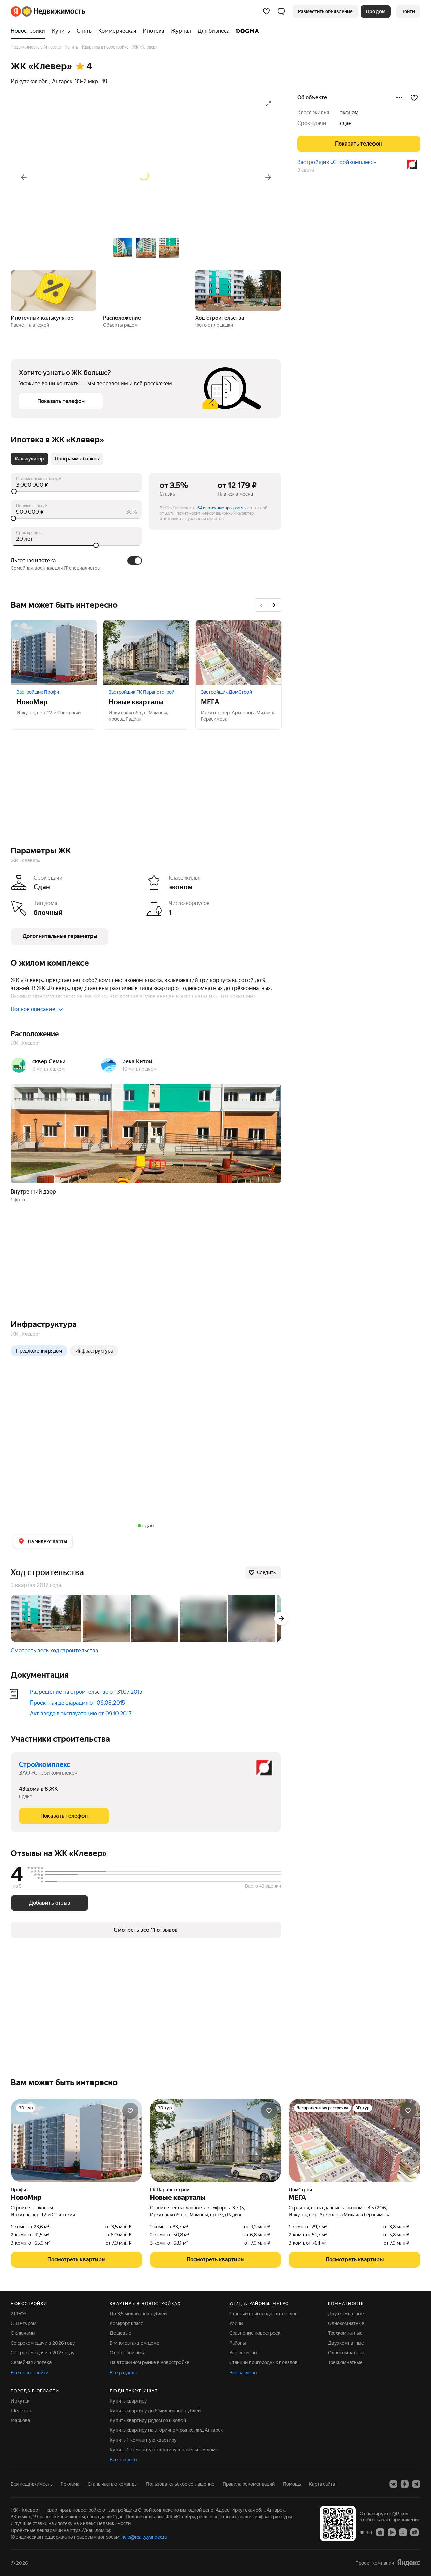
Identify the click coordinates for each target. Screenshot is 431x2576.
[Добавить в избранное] (414, 98)
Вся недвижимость (32, 2484)
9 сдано (306, 170)
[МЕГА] (238, 653)
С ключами (23, 2333)
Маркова (20, 2420)
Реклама (70, 2484)
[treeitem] (30, 31)
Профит (20, 2190)
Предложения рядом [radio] (39, 1351)
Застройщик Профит (39, 692)
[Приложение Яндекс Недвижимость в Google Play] (392, 2532)
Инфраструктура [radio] (94, 1351)
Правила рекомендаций (249, 2484)
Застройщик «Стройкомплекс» (337, 162)
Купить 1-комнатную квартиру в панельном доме (164, 2450)
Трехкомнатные (345, 2333)
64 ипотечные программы (222, 508)
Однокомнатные (346, 2323)
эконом (349, 112)
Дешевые (121, 2333)
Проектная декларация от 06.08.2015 (77, 1703)
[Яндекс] (408, 2563)
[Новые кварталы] (146, 653)
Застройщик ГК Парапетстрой (142, 692)
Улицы (236, 2323)
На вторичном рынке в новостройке (150, 2362)
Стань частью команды (113, 2484)
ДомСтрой (300, 2190)
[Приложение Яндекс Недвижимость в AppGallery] (403, 2532)
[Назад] (24, 177)
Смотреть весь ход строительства (54, 1650)
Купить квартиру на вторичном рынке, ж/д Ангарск (166, 2430)
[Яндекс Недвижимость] (48, 11)
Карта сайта (322, 2484)
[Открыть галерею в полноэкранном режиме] (268, 104)
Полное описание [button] (33, 1009)
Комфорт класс (126, 2323)
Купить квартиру (128, 2401)
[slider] (76, 491)
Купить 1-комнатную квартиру (143, 2440)
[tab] (29, 459)
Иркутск (20, 2401)
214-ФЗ (19, 2314)
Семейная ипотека (31, 2362)
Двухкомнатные (346, 2314)
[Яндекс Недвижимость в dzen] (405, 2484)
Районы (238, 2343)
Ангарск (62, 81)
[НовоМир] (54, 653)
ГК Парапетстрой (170, 2190)
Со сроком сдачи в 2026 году (43, 2343)
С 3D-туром (24, 2323)
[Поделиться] (399, 98)
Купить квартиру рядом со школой (148, 2420)
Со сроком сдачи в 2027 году (43, 2353)
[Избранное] (266, 11)
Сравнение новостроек (255, 2333)
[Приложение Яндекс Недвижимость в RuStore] (415, 2532)
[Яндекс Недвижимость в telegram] (416, 2484)
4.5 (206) (378, 2208)
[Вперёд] (268, 177)
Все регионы (243, 2353)
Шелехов (21, 2411)
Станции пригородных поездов (263, 2314)
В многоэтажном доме (135, 2343)
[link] (408, 11)
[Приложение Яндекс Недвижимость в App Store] (380, 2532)
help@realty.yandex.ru (144, 2537)
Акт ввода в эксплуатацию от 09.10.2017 (81, 1713)
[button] (281, 11)
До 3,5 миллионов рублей (138, 2314)
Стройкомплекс (44, 1764)
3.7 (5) (239, 2208)
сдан (346, 123)
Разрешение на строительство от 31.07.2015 (86, 1692)
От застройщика (128, 2353)
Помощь (292, 2484)
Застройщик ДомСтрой (226, 692)
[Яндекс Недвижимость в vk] (393, 2484)
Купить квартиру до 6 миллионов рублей (155, 2411)
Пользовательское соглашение (180, 2484)
